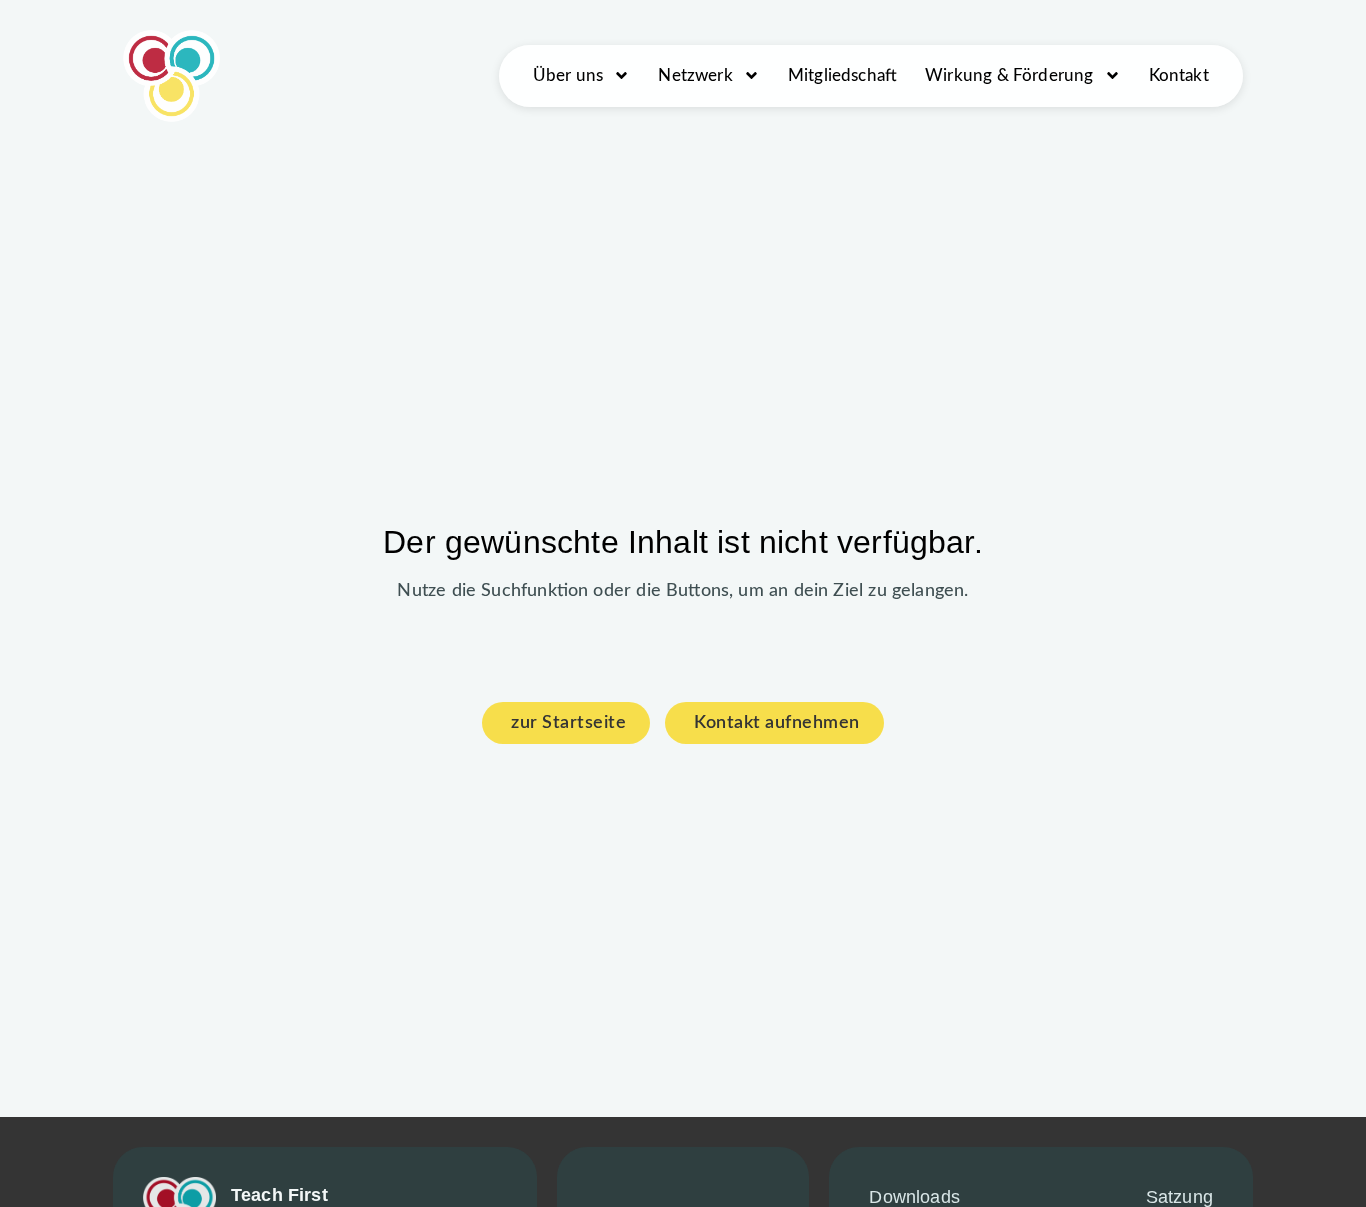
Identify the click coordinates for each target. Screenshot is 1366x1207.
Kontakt (1179, 75)
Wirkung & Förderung (1009, 75)
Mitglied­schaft (842, 75)
